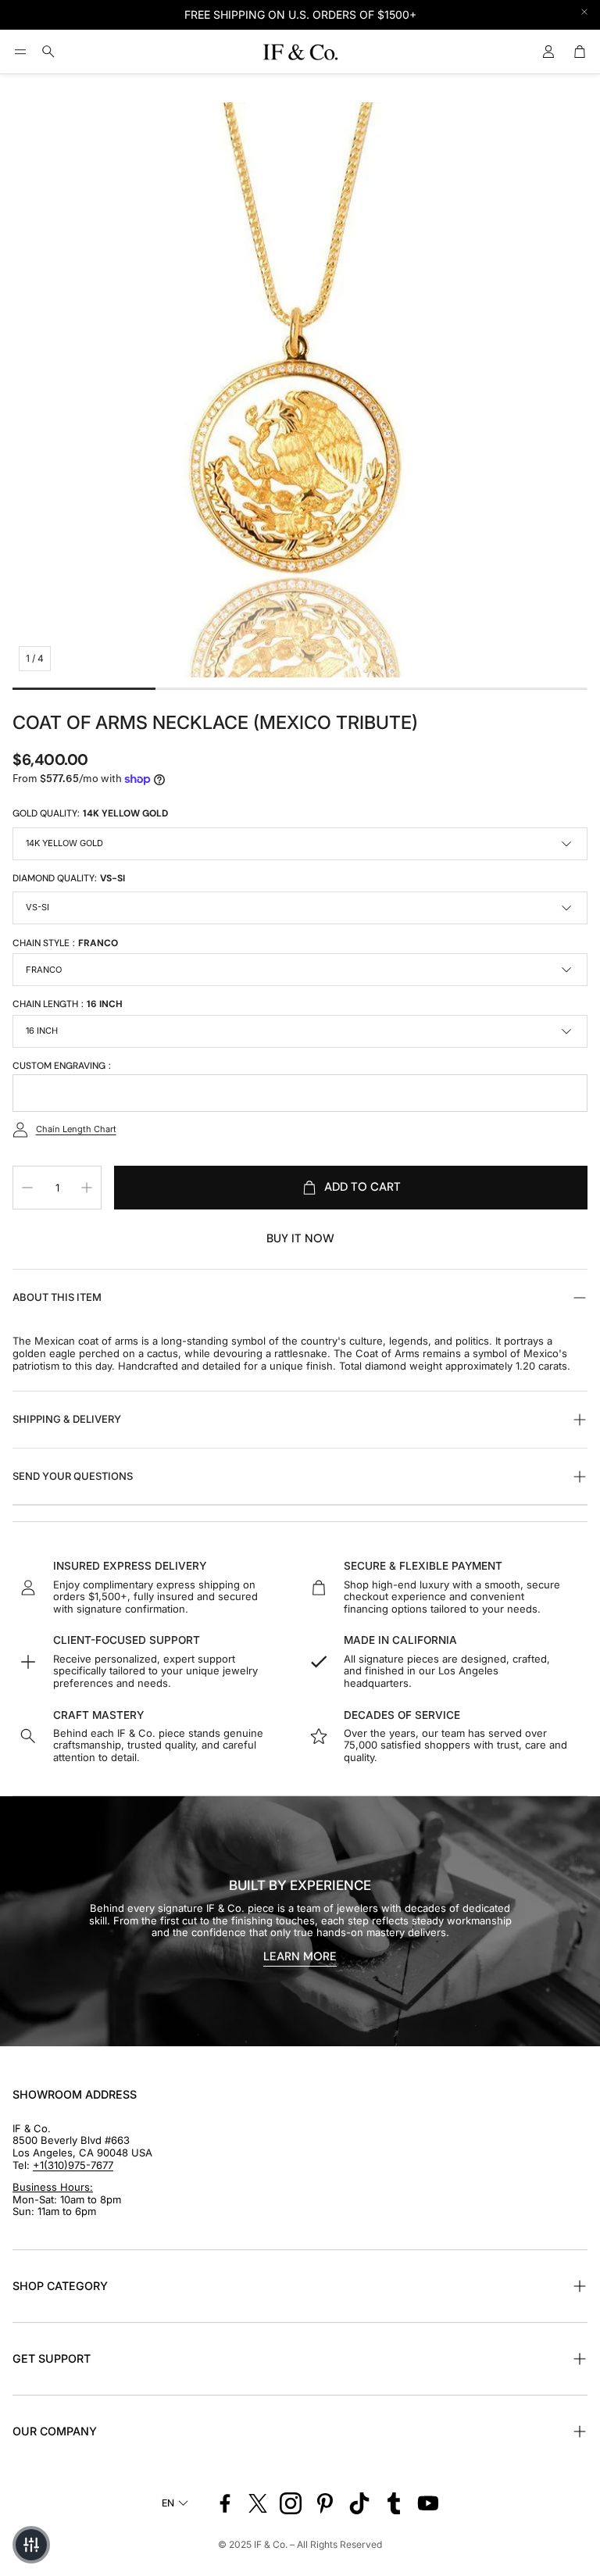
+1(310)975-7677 (73, 2165)
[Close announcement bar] (584, 12)
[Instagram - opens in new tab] (291, 2503)
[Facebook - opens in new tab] (225, 2503)
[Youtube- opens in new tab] (428, 2503)
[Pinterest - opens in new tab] (325, 2503)
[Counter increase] (87, 1188)
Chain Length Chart (76, 1129)
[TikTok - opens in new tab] (359, 2503)
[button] (20, 52)
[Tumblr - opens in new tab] (394, 2503)
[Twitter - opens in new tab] (258, 2503)
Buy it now (300, 1238)
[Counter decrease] (27, 1188)
